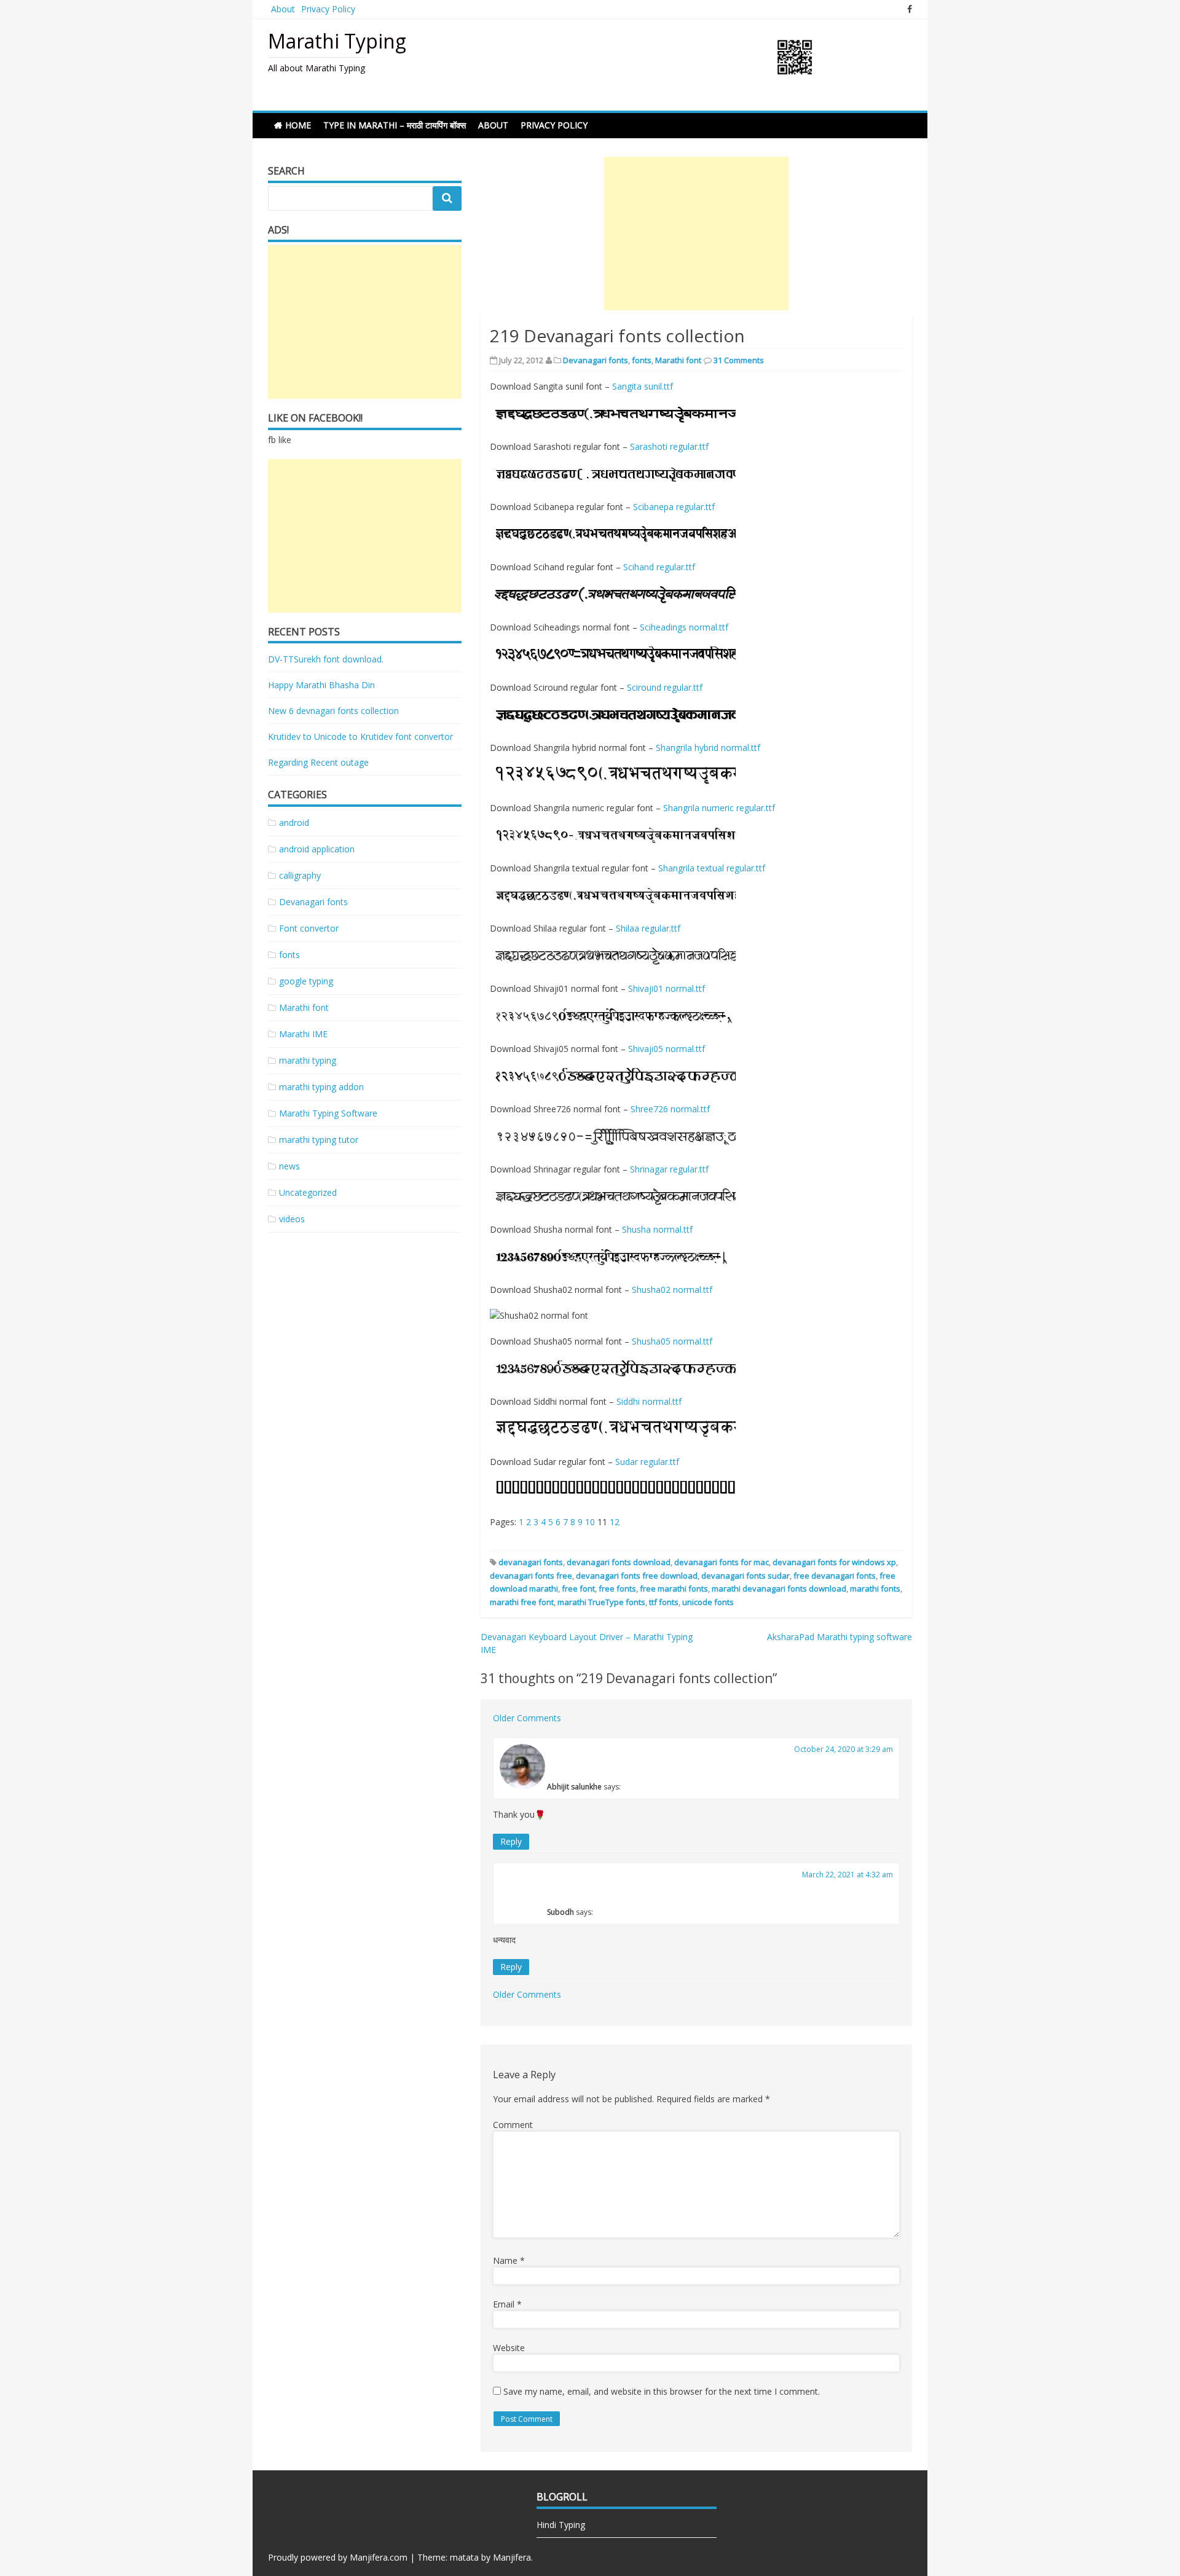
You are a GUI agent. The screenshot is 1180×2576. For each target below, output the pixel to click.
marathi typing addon (321, 1087)
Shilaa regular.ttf (648, 928)
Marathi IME (303, 1034)
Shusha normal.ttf (657, 1229)
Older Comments (527, 1718)
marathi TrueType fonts (601, 1602)
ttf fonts (664, 1602)
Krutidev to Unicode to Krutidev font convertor (360, 736)
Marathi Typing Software (328, 1113)
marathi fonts (875, 1588)
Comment (513, 2125)
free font (578, 1588)
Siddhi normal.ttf (649, 1401)
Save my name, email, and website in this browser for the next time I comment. (662, 2391)
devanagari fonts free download (637, 1576)
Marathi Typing (337, 41)
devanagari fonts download (619, 1562)
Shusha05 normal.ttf (672, 1341)
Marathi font (678, 360)
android (294, 823)
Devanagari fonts (596, 360)
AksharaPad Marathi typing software (840, 1637)
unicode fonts (708, 1602)
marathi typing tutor (319, 1140)
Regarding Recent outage (318, 762)
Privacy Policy (328, 9)
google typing (306, 981)
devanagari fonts (531, 1562)
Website (509, 2348)
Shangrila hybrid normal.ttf (708, 748)
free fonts (617, 1588)
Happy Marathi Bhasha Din (321, 685)
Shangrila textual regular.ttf (712, 868)
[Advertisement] (696, 234)
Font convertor (309, 928)
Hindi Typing (561, 2525)
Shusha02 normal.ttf (672, 1290)
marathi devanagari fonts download (779, 1588)
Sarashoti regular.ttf (669, 446)
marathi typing (308, 1060)
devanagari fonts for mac (722, 1562)
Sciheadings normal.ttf (684, 627)
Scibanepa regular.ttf (674, 507)
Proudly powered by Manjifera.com (338, 2557)
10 (590, 1522)
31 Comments (739, 360)
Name (509, 2260)
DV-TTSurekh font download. (326, 659)
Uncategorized (308, 1192)
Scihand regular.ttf (659, 567)
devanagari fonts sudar (745, 1576)
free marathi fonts (674, 1588)
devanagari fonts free (531, 1576)
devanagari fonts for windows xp (834, 1562)
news (289, 1166)
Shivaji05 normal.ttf (667, 1049)
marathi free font (522, 1602)
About (283, 9)
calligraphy (300, 875)
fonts (642, 360)
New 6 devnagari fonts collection (333, 711)
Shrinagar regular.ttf (669, 1169)
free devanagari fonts (835, 1576)
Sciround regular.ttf (665, 687)
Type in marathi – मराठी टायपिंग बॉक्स (395, 125)
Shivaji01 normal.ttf (667, 988)
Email (507, 2304)
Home (298, 125)
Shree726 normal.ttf (670, 1109)
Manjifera (512, 2557)
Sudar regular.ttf (647, 1462)
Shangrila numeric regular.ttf (719, 808)
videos (292, 1219)
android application (317, 849)
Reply (511, 1841)
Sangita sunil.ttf (643, 386)
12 (615, 1522)
